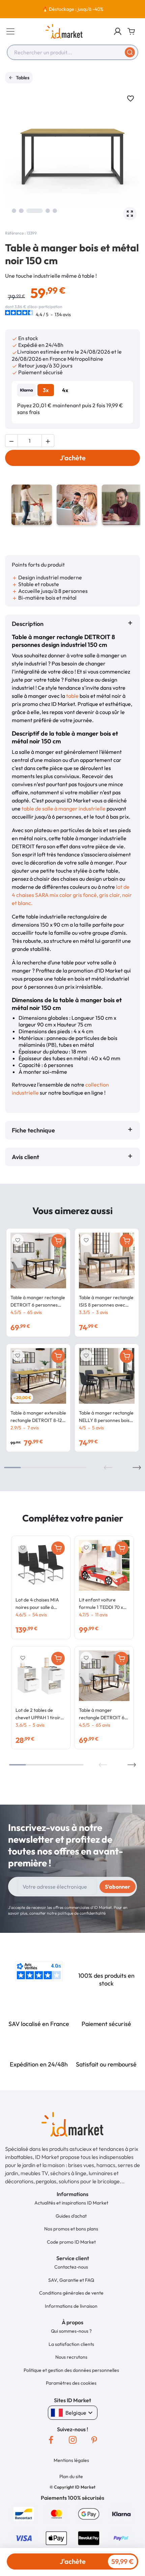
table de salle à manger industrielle (64, 809)
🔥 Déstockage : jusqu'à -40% (73, 9)
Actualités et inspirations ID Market (71, 2203)
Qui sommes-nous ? (71, 2331)
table (72, 696)
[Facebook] (51, 2440)
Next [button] (137, 1468)
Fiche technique (33, 1130)
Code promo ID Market (71, 2242)
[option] (72, 9)
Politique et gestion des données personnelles (71, 2370)
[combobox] (72, 52)
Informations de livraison (71, 2306)
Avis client (27, 1157)
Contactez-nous (71, 2267)
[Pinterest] (94, 2440)
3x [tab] (46, 390)
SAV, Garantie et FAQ (71, 2280)
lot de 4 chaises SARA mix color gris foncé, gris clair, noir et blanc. (72, 895)
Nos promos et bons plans (71, 2229)
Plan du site (71, 2476)
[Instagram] (72, 2440)
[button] (118, 31)
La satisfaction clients (71, 2344)
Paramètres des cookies (71, 2383)
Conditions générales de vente (71, 2293)
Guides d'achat (71, 2216)
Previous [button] (108, 1468)
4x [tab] (65, 390)
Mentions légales (71, 2460)
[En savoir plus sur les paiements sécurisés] (24, 2513)
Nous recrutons (71, 2357)
